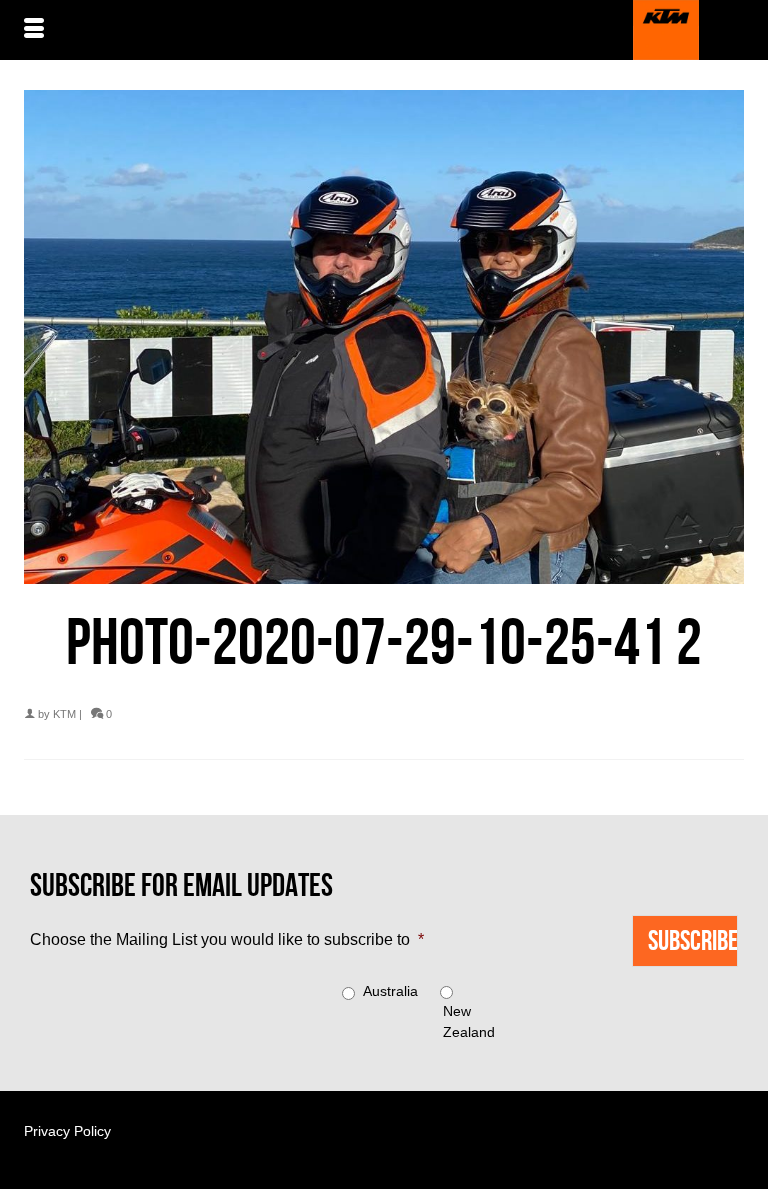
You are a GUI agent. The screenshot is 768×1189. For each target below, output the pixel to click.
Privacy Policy (67, 1131)
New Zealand (469, 1021)
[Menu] (34, 30)
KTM (64, 714)
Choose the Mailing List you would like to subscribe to (227, 939)
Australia (390, 991)
